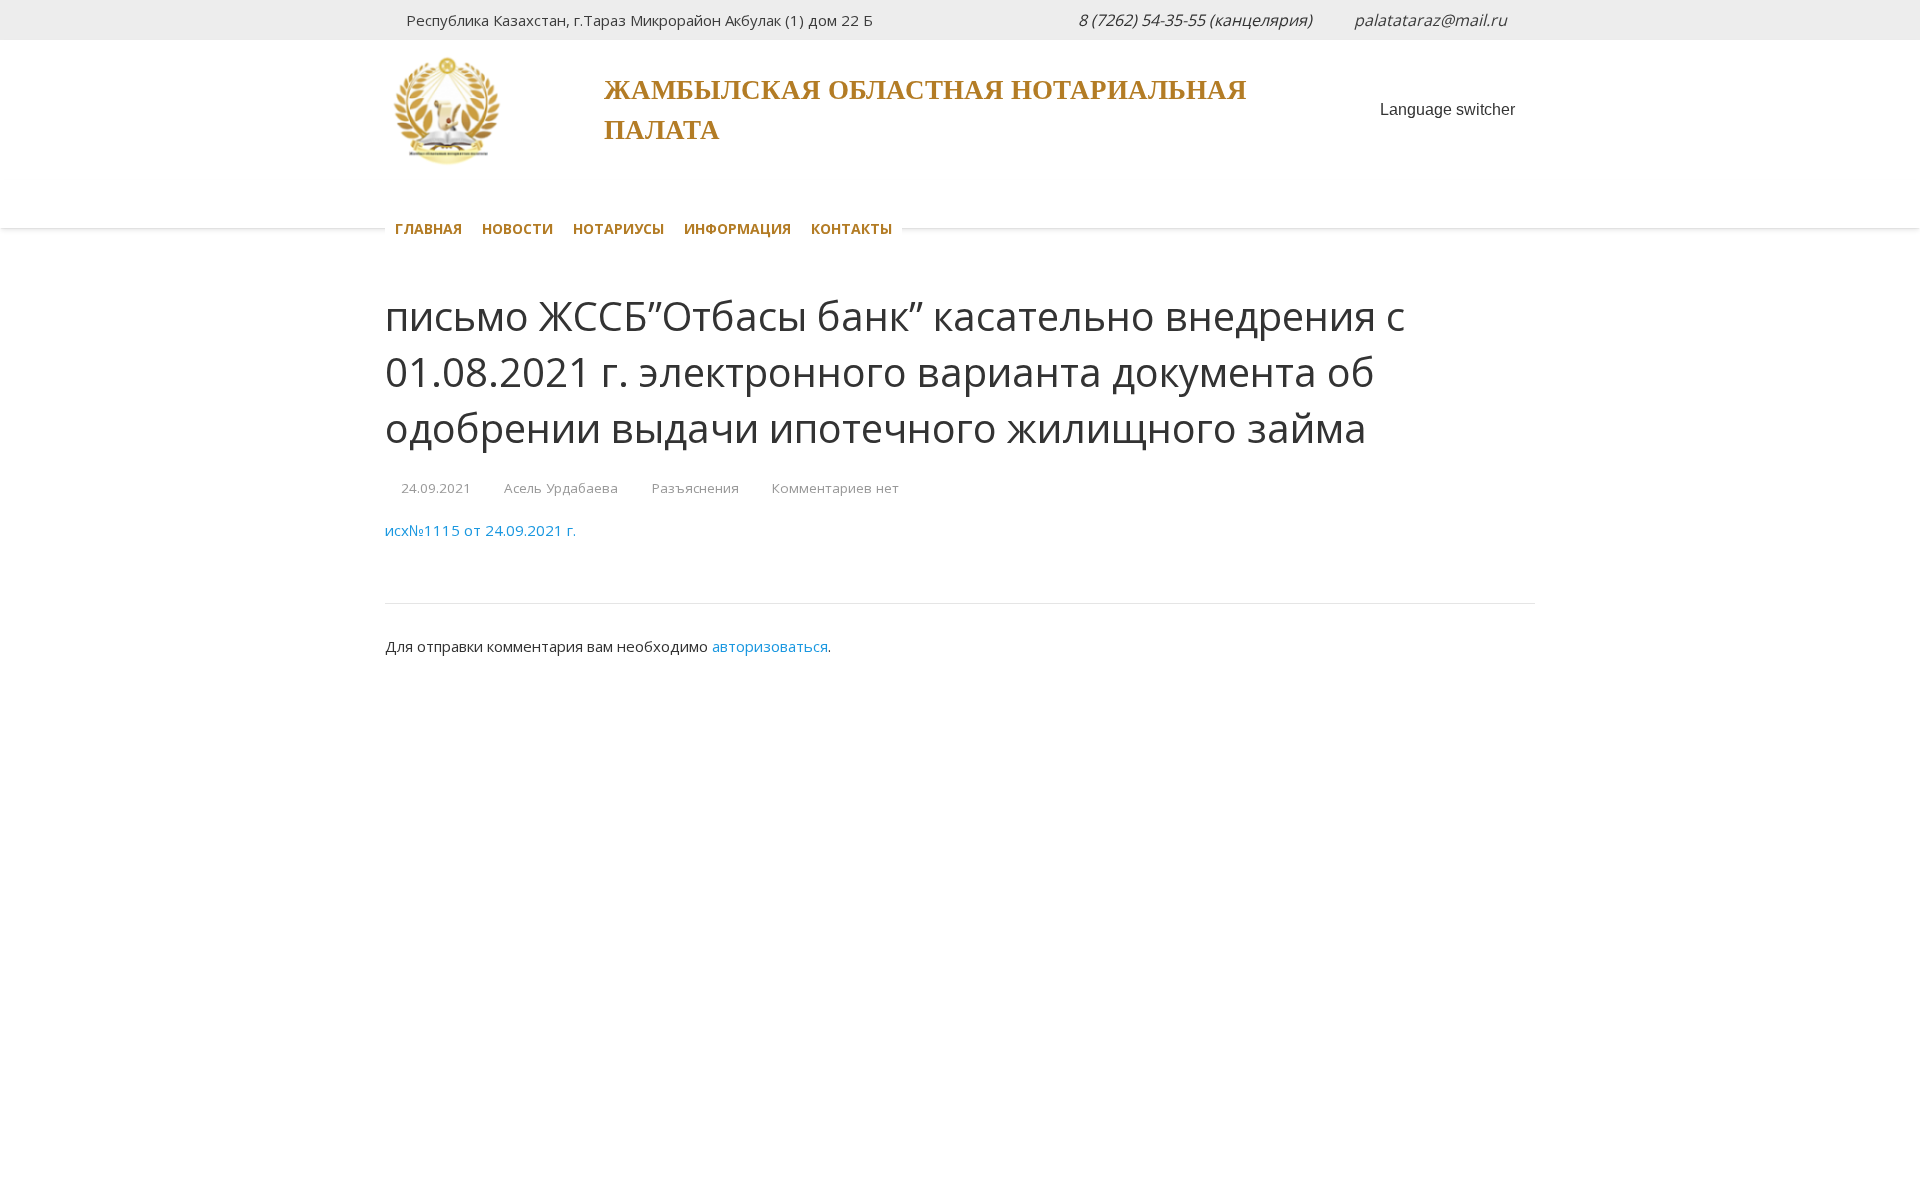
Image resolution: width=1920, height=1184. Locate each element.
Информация (737, 228)
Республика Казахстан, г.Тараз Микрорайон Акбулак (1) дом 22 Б (639, 20)
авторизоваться (770, 646)
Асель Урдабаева (561, 488)
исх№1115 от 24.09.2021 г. (480, 530)
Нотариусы (618, 228)
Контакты (851, 228)
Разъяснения (695, 488)
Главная (428, 228)
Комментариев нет (835, 488)
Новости (517, 228)
